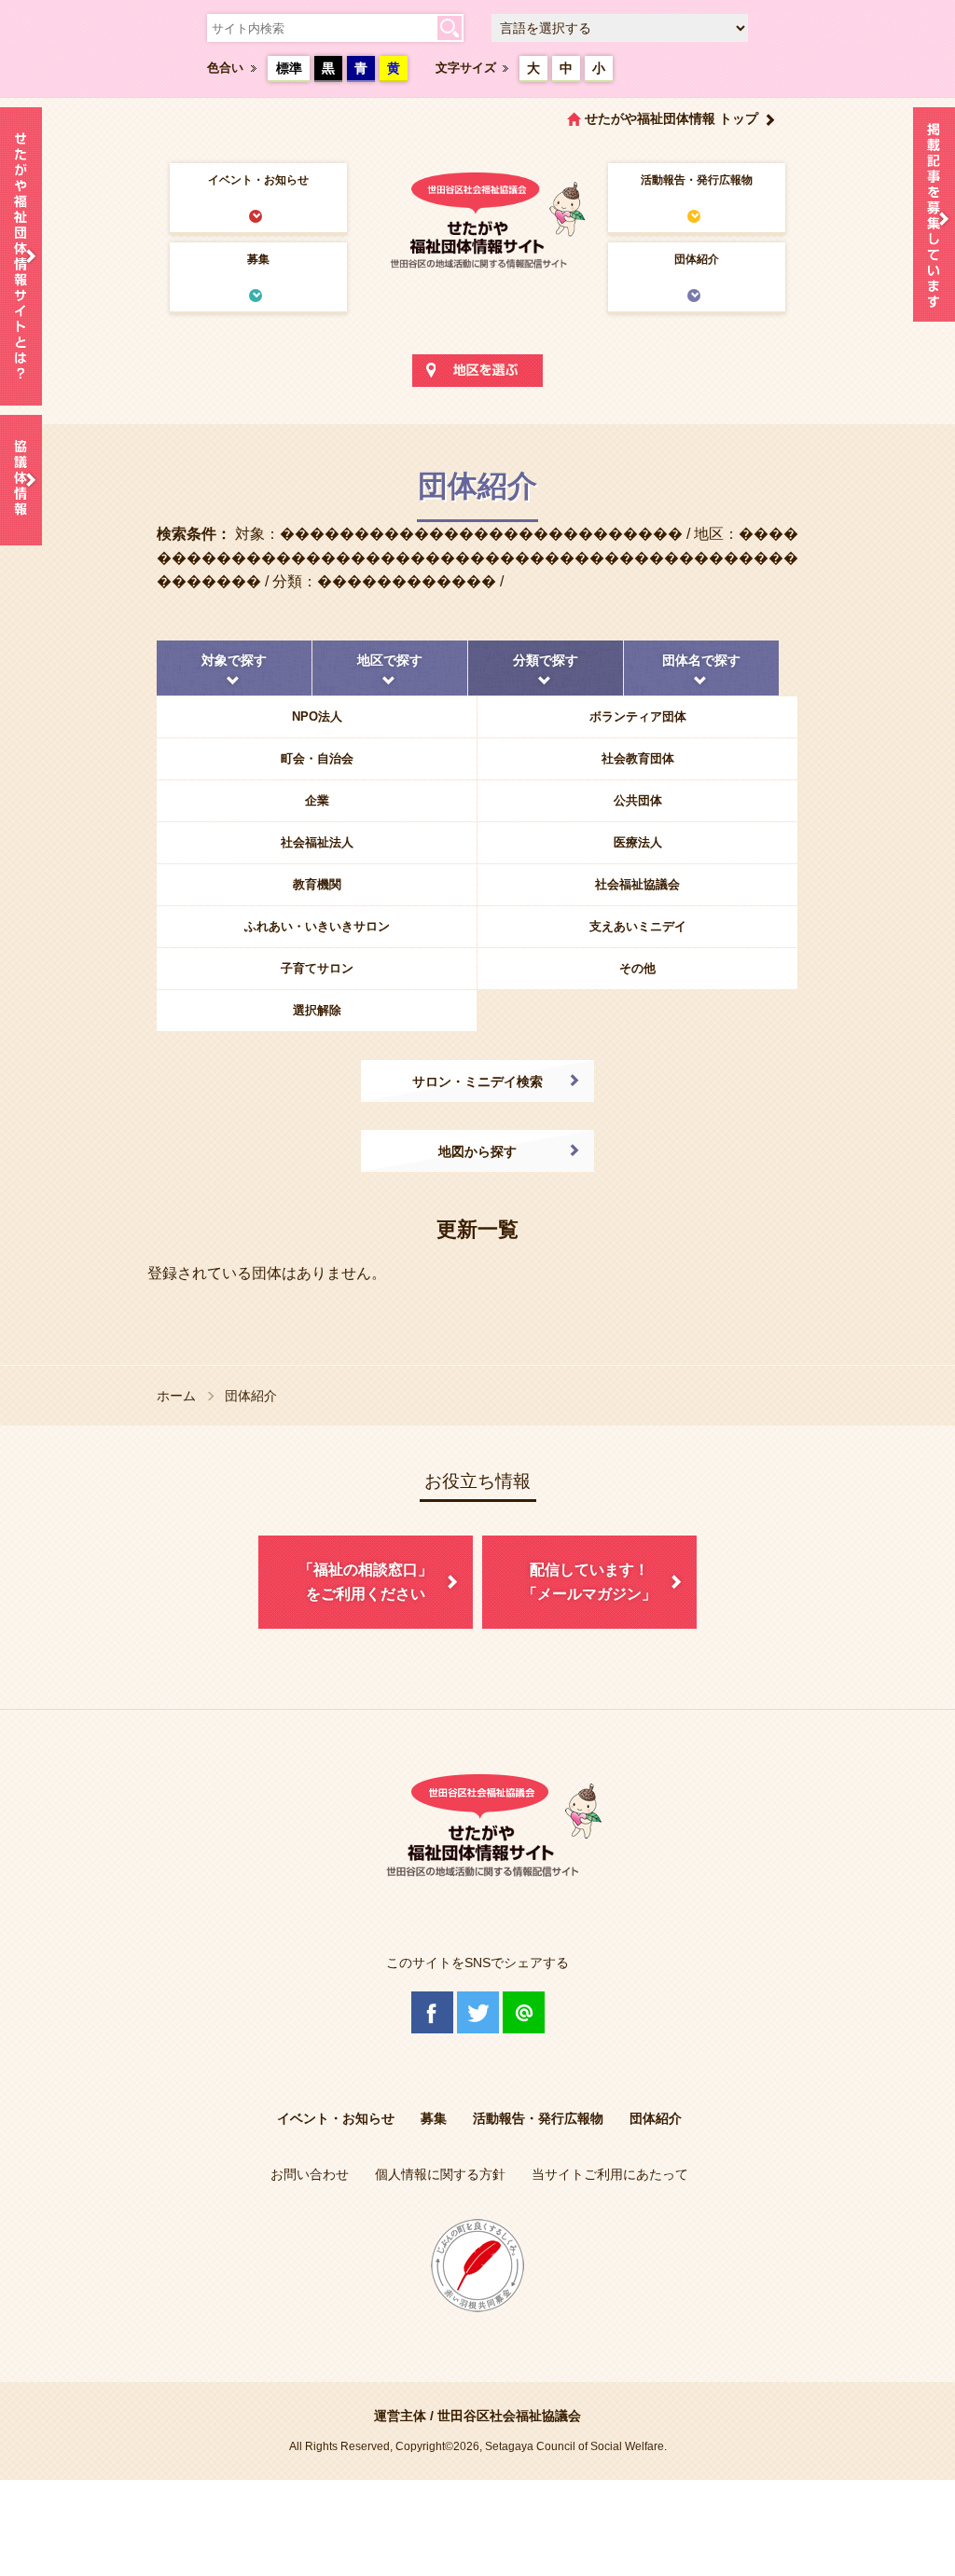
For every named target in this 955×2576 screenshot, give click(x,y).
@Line (524, 2012)
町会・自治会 (317, 758)
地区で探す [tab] (390, 660)
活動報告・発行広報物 (697, 180)
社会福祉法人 (317, 842)
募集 (258, 259)
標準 (289, 68)
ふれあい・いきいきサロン (317, 926)
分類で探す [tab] (546, 660)
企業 (317, 800)
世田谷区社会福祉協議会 (509, 2416)
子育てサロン (317, 968)
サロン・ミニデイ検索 (477, 1081)
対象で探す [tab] (234, 660)
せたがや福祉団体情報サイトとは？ (21, 256)
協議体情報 (21, 480)
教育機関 (317, 884)
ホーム (176, 1396)
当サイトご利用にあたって (610, 2174)
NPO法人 (317, 716)
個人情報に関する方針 (440, 2174)
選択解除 (317, 1010)
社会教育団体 (638, 758)
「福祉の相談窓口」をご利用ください (366, 1582)
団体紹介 (697, 259)
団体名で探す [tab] (701, 660)
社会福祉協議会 (637, 884)
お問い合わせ (310, 2174)
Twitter (478, 2012)
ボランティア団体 (638, 716)
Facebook (432, 2012)
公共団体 (638, 800)
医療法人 (638, 842)
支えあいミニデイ (638, 926)
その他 (637, 968)
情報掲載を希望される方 (934, 219)
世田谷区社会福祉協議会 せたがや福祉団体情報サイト (477, 219)
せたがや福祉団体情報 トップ (671, 118)
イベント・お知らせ (258, 180)
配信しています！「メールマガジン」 (589, 1582)
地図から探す (477, 1151)
